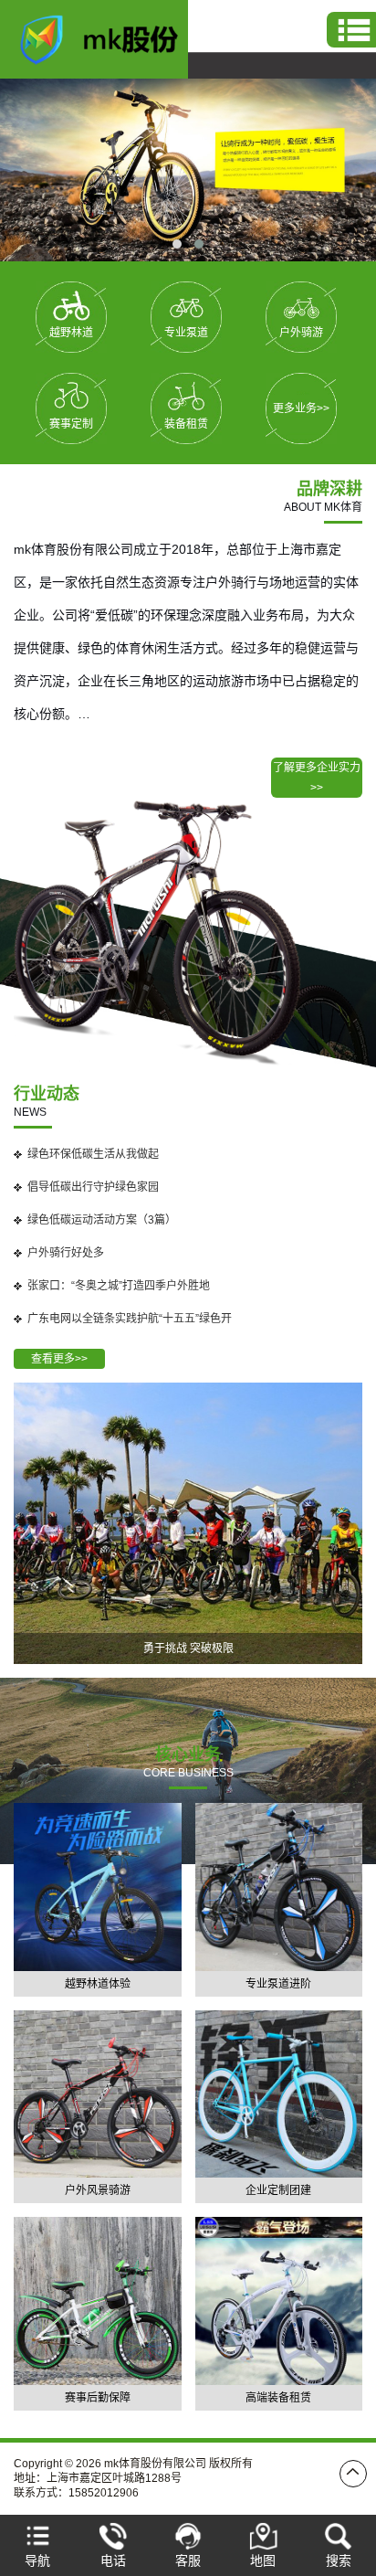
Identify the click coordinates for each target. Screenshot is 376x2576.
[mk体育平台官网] (109, 38)
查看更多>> (59, 1359)
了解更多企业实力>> (317, 778)
